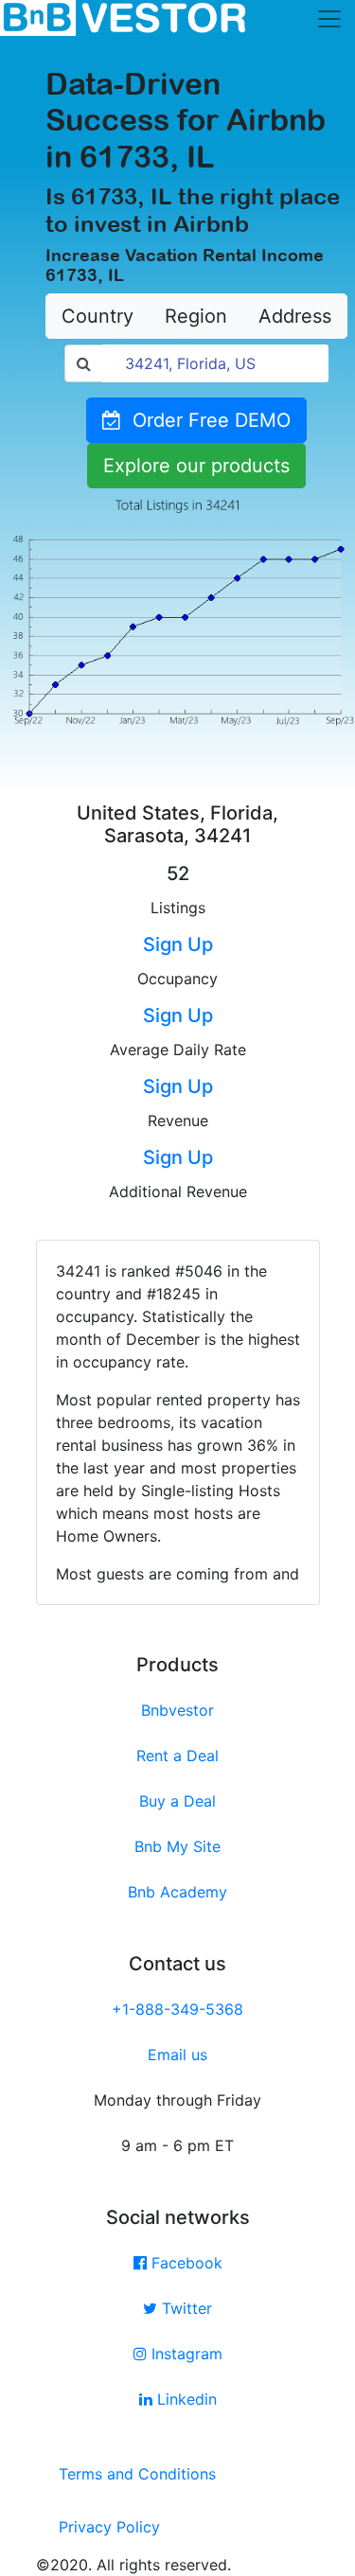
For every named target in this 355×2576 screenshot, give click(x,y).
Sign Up (178, 944)
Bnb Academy (177, 1892)
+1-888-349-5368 (177, 2009)
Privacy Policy (109, 2527)
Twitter (185, 2308)
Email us (177, 2055)
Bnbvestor (177, 1710)
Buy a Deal (177, 1801)
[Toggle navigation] (329, 19)
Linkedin (185, 2399)
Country (98, 316)
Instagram (185, 2354)
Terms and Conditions (137, 2474)
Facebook (185, 2263)
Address (295, 316)
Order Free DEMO (206, 420)
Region (196, 316)
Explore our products (196, 466)
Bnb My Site (177, 1846)
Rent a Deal (177, 1756)
